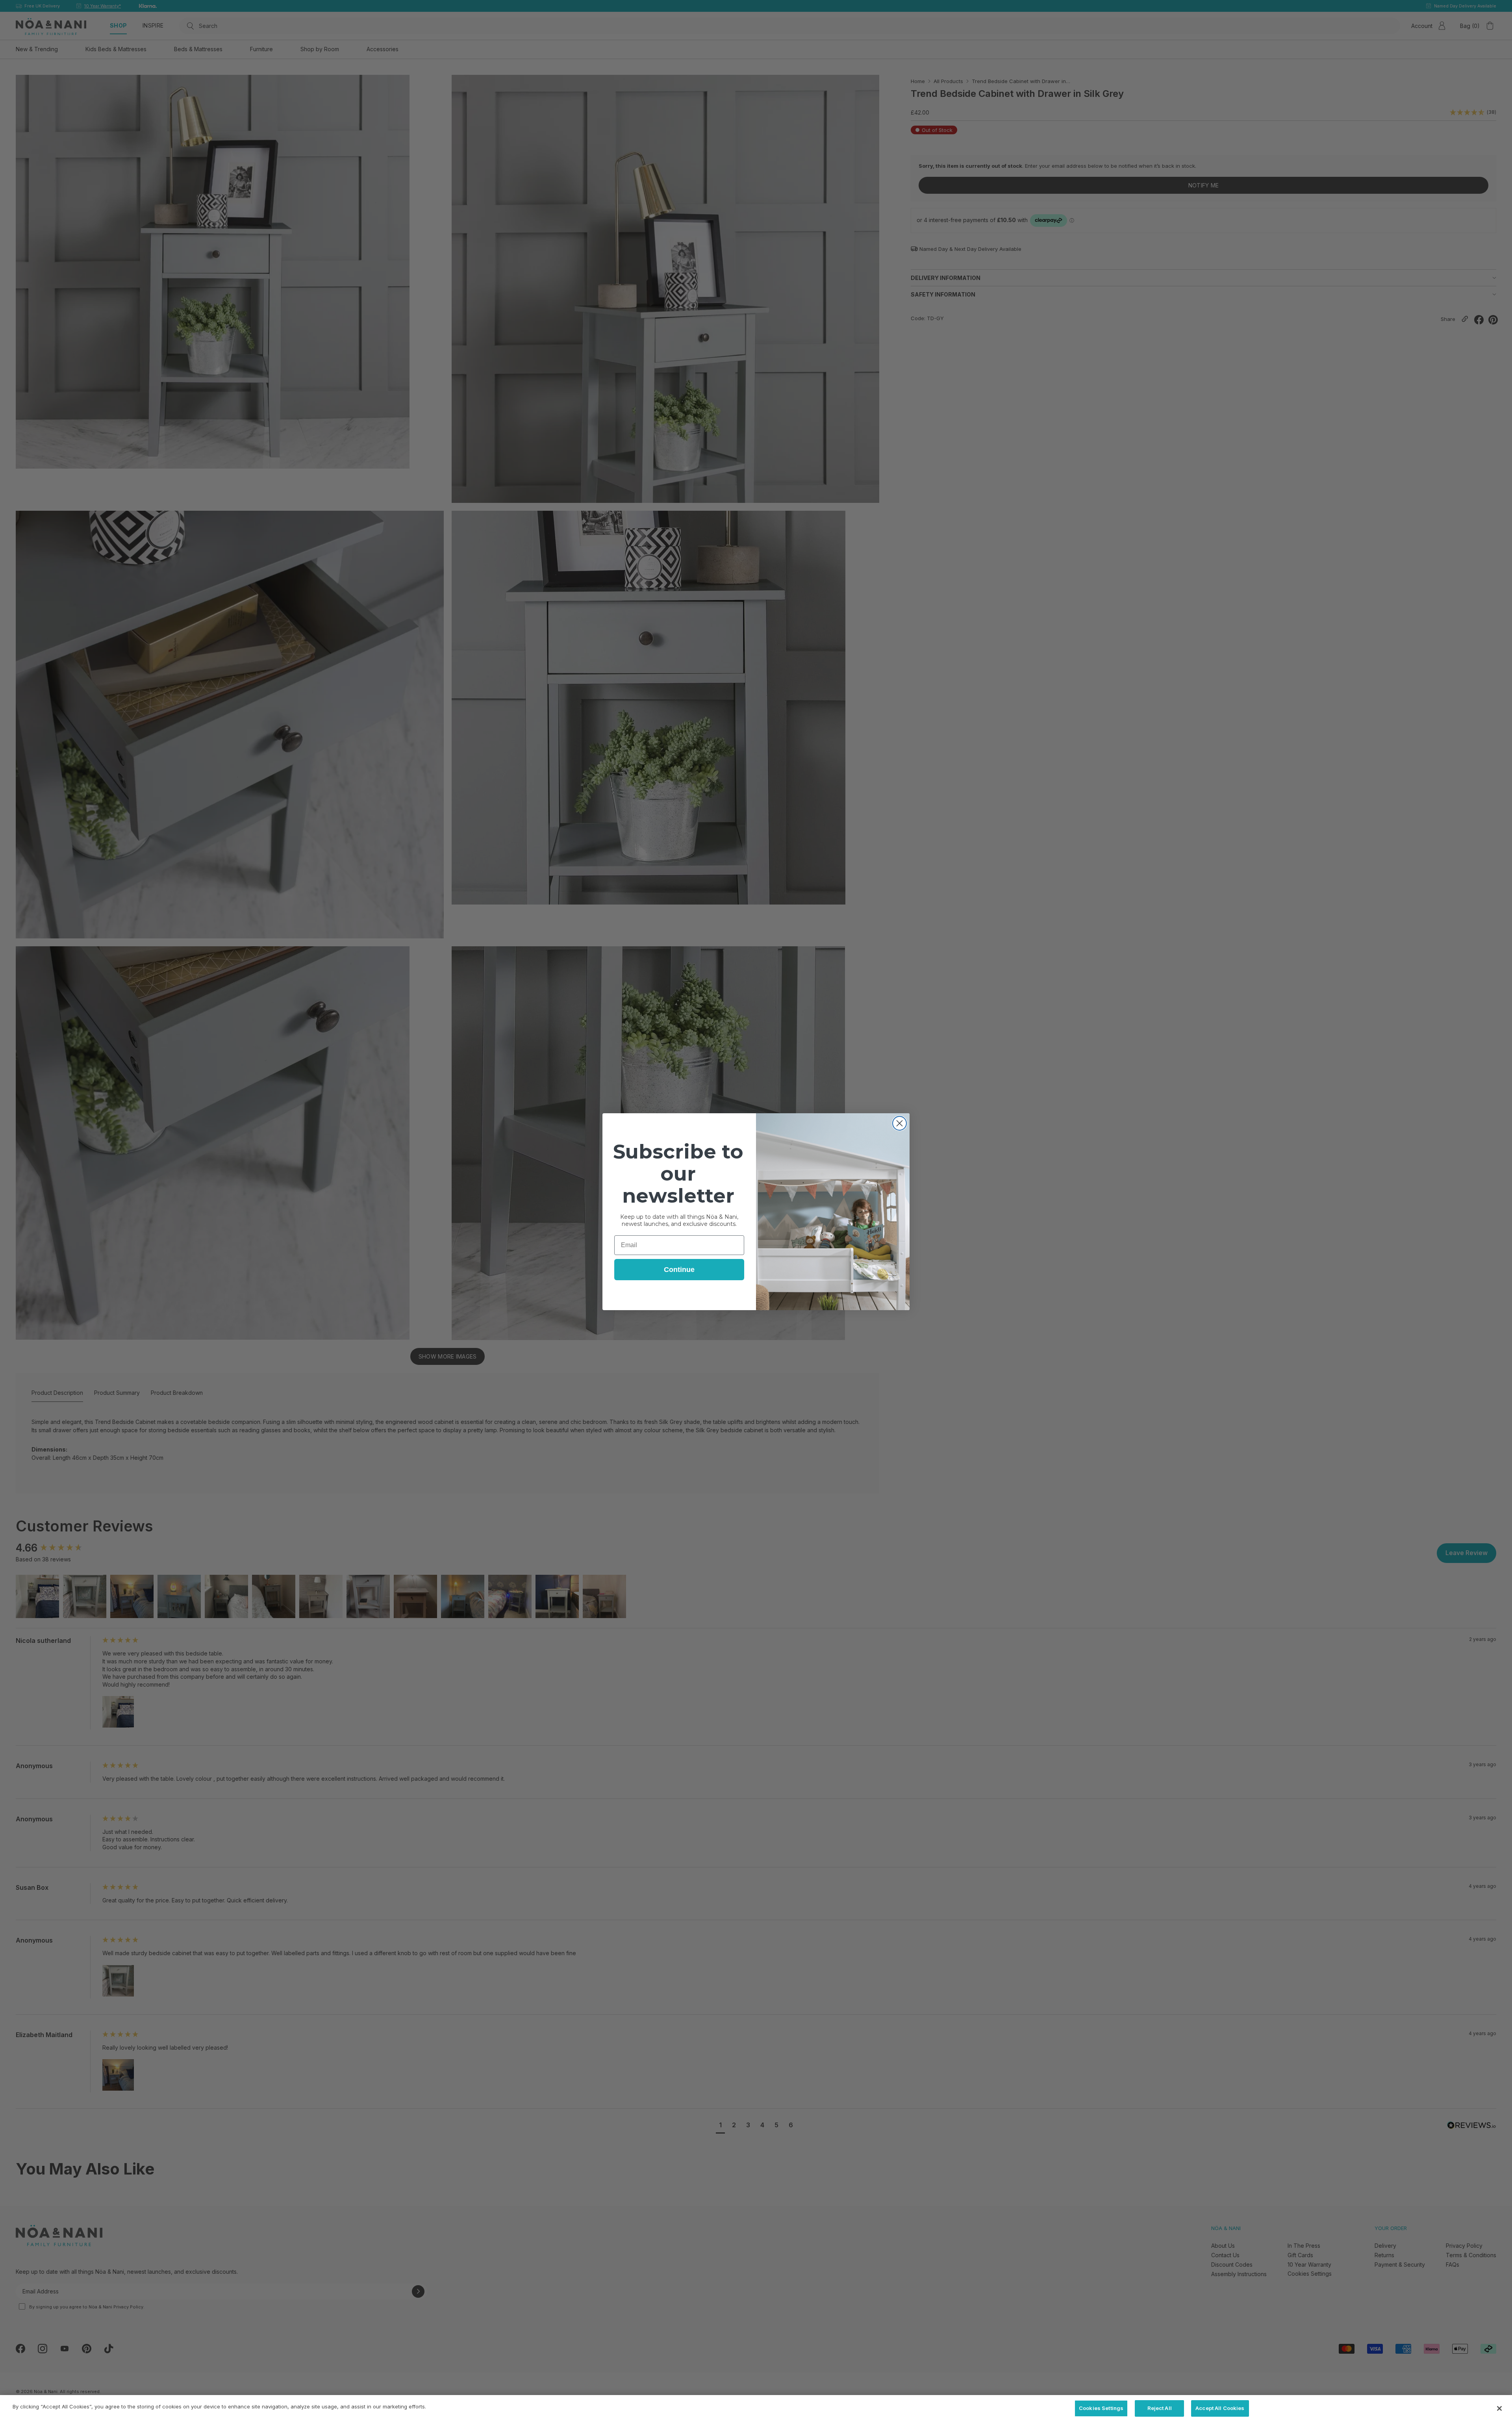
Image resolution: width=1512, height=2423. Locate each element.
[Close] (1499, 2408)
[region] (756, 2409)
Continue (679, 1270)
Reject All (1160, 2408)
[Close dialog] (900, 1123)
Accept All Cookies (1220, 2408)
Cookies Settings (1101, 2408)
